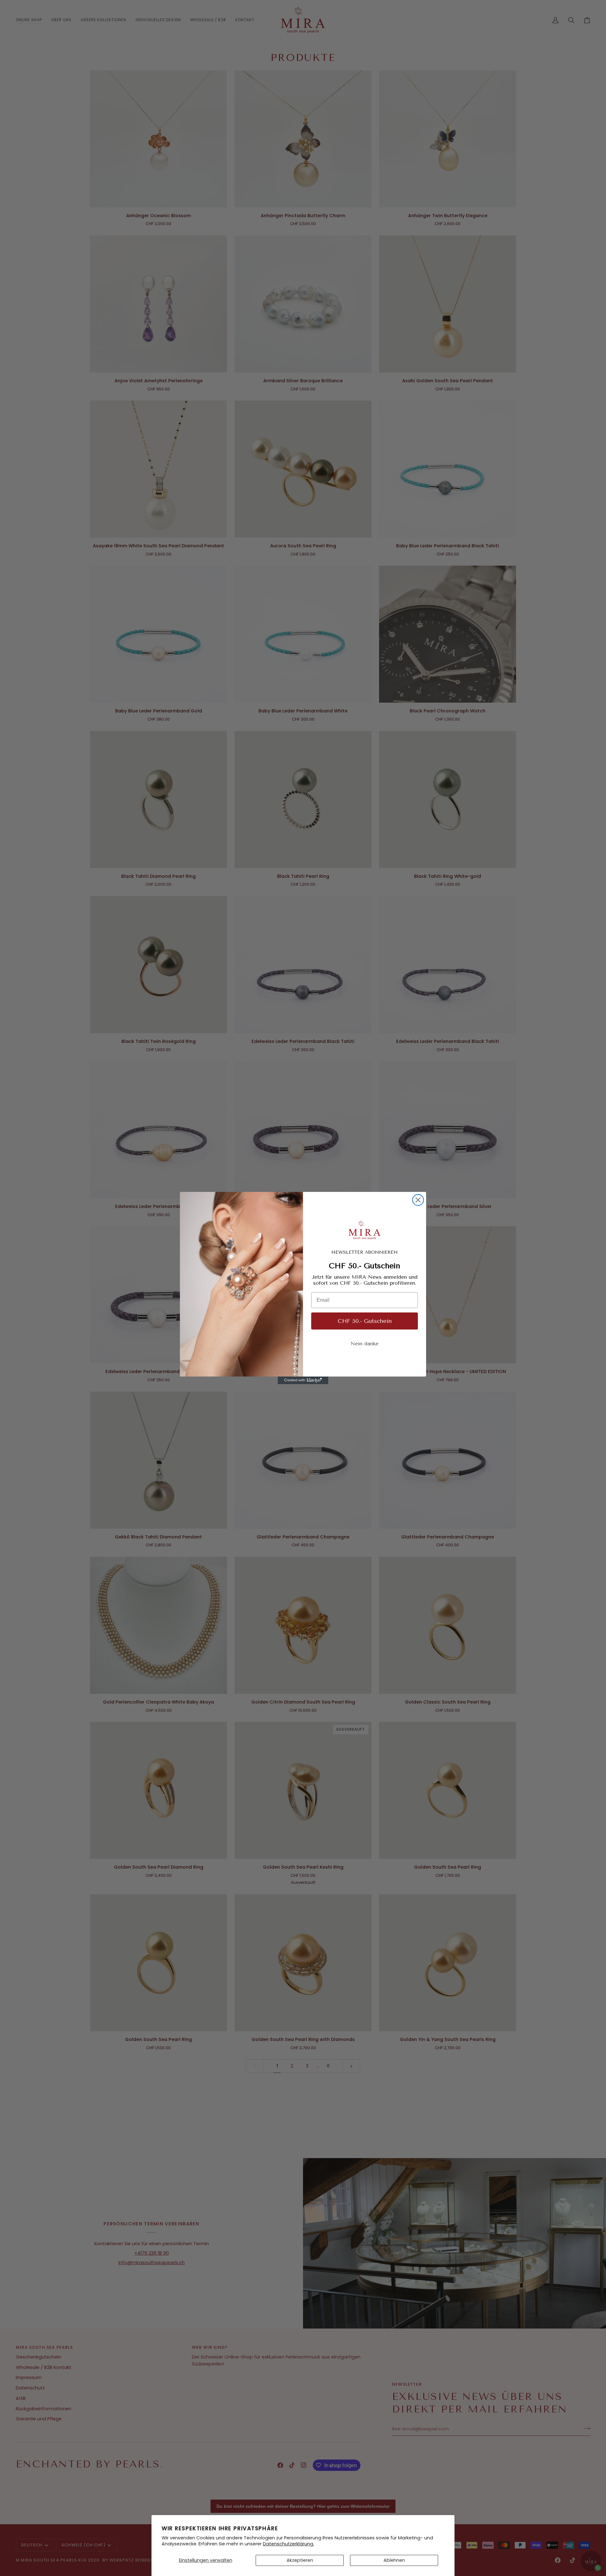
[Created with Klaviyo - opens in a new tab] (303, 1380)
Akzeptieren (300, 2560)
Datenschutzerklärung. (288, 2544)
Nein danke (365, 1344)
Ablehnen (394, 2560)
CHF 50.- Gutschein (365, 1321)
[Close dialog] (418, 1200)
